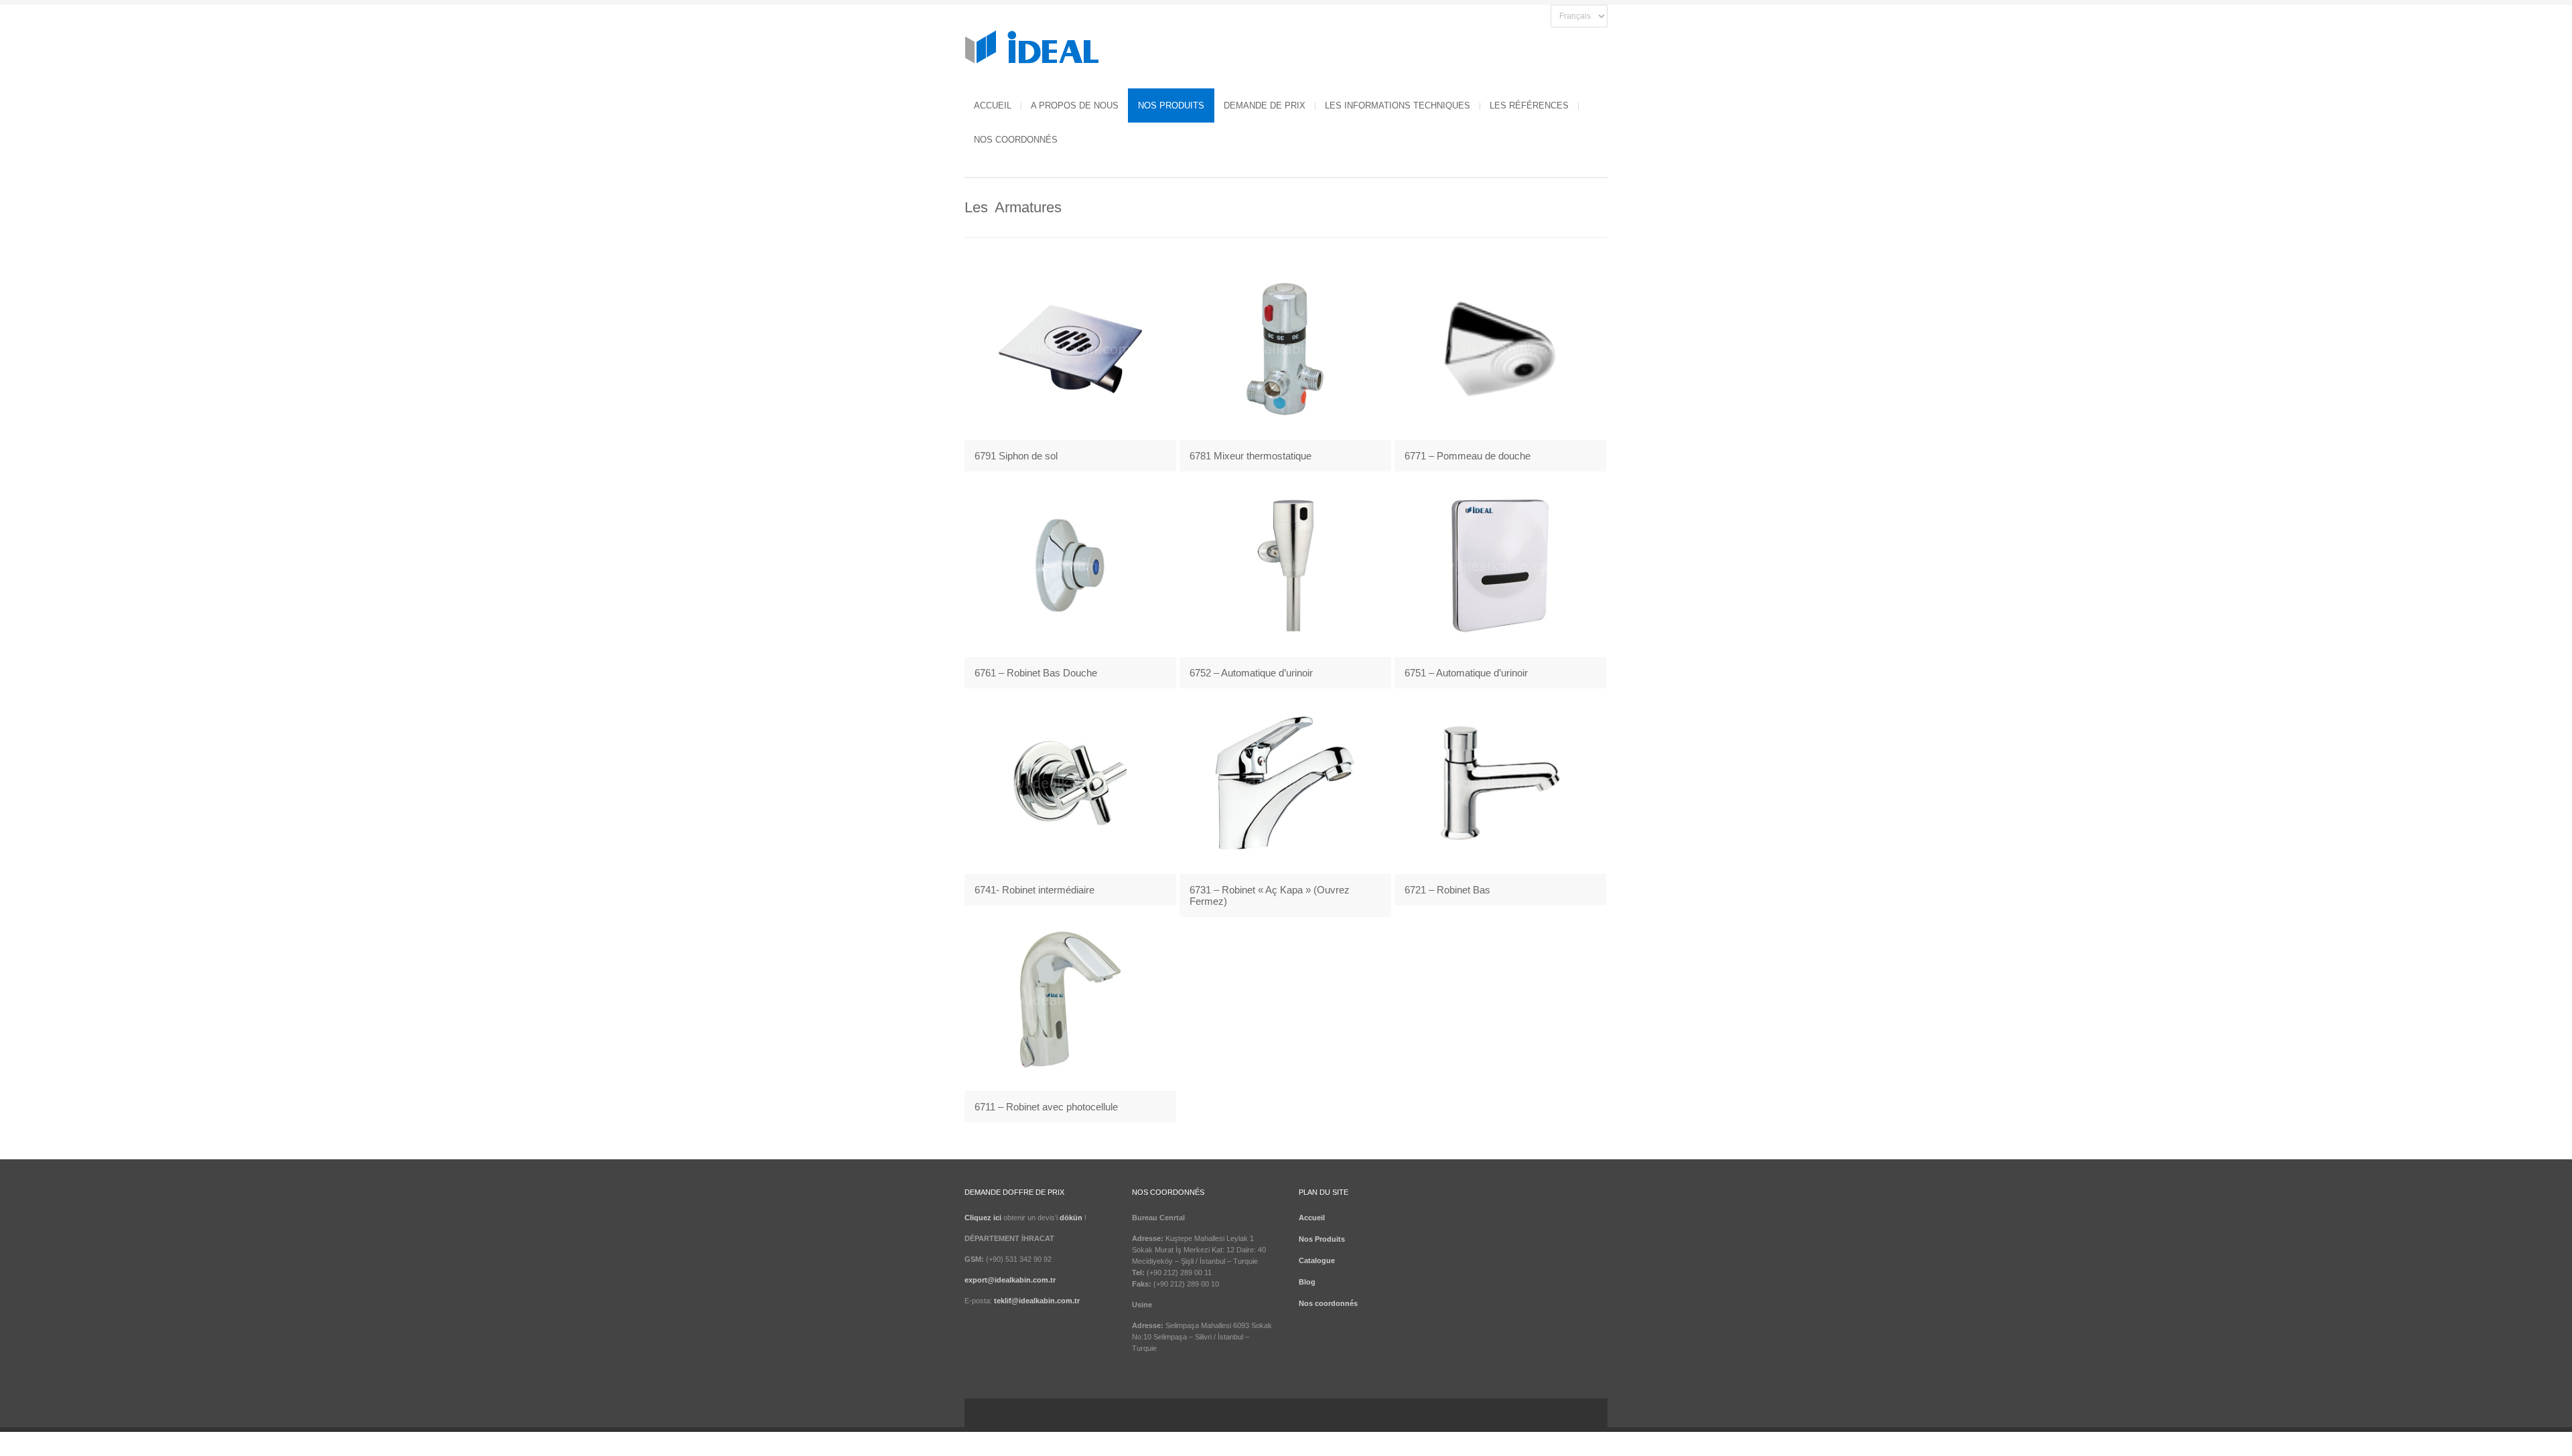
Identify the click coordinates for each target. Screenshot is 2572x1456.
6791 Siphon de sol (1016, 456)
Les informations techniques (1398, 105)
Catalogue (1317, 1260)
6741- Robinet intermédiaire (1034, 890)
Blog (1307, 1282)
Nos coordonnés (1016, 140)
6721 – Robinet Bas (1447, 890)
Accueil (993, 105)
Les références (1529, 105)
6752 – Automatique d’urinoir (1251, 673)
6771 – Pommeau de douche (1468, 456)
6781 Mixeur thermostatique (1251, 456)
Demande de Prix (1265, 105)
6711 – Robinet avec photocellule (1046, 1107)
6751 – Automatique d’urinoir (1466, 673)
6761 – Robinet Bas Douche (1036, 673)
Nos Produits (1171, 105)
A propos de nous (1075, 105)
